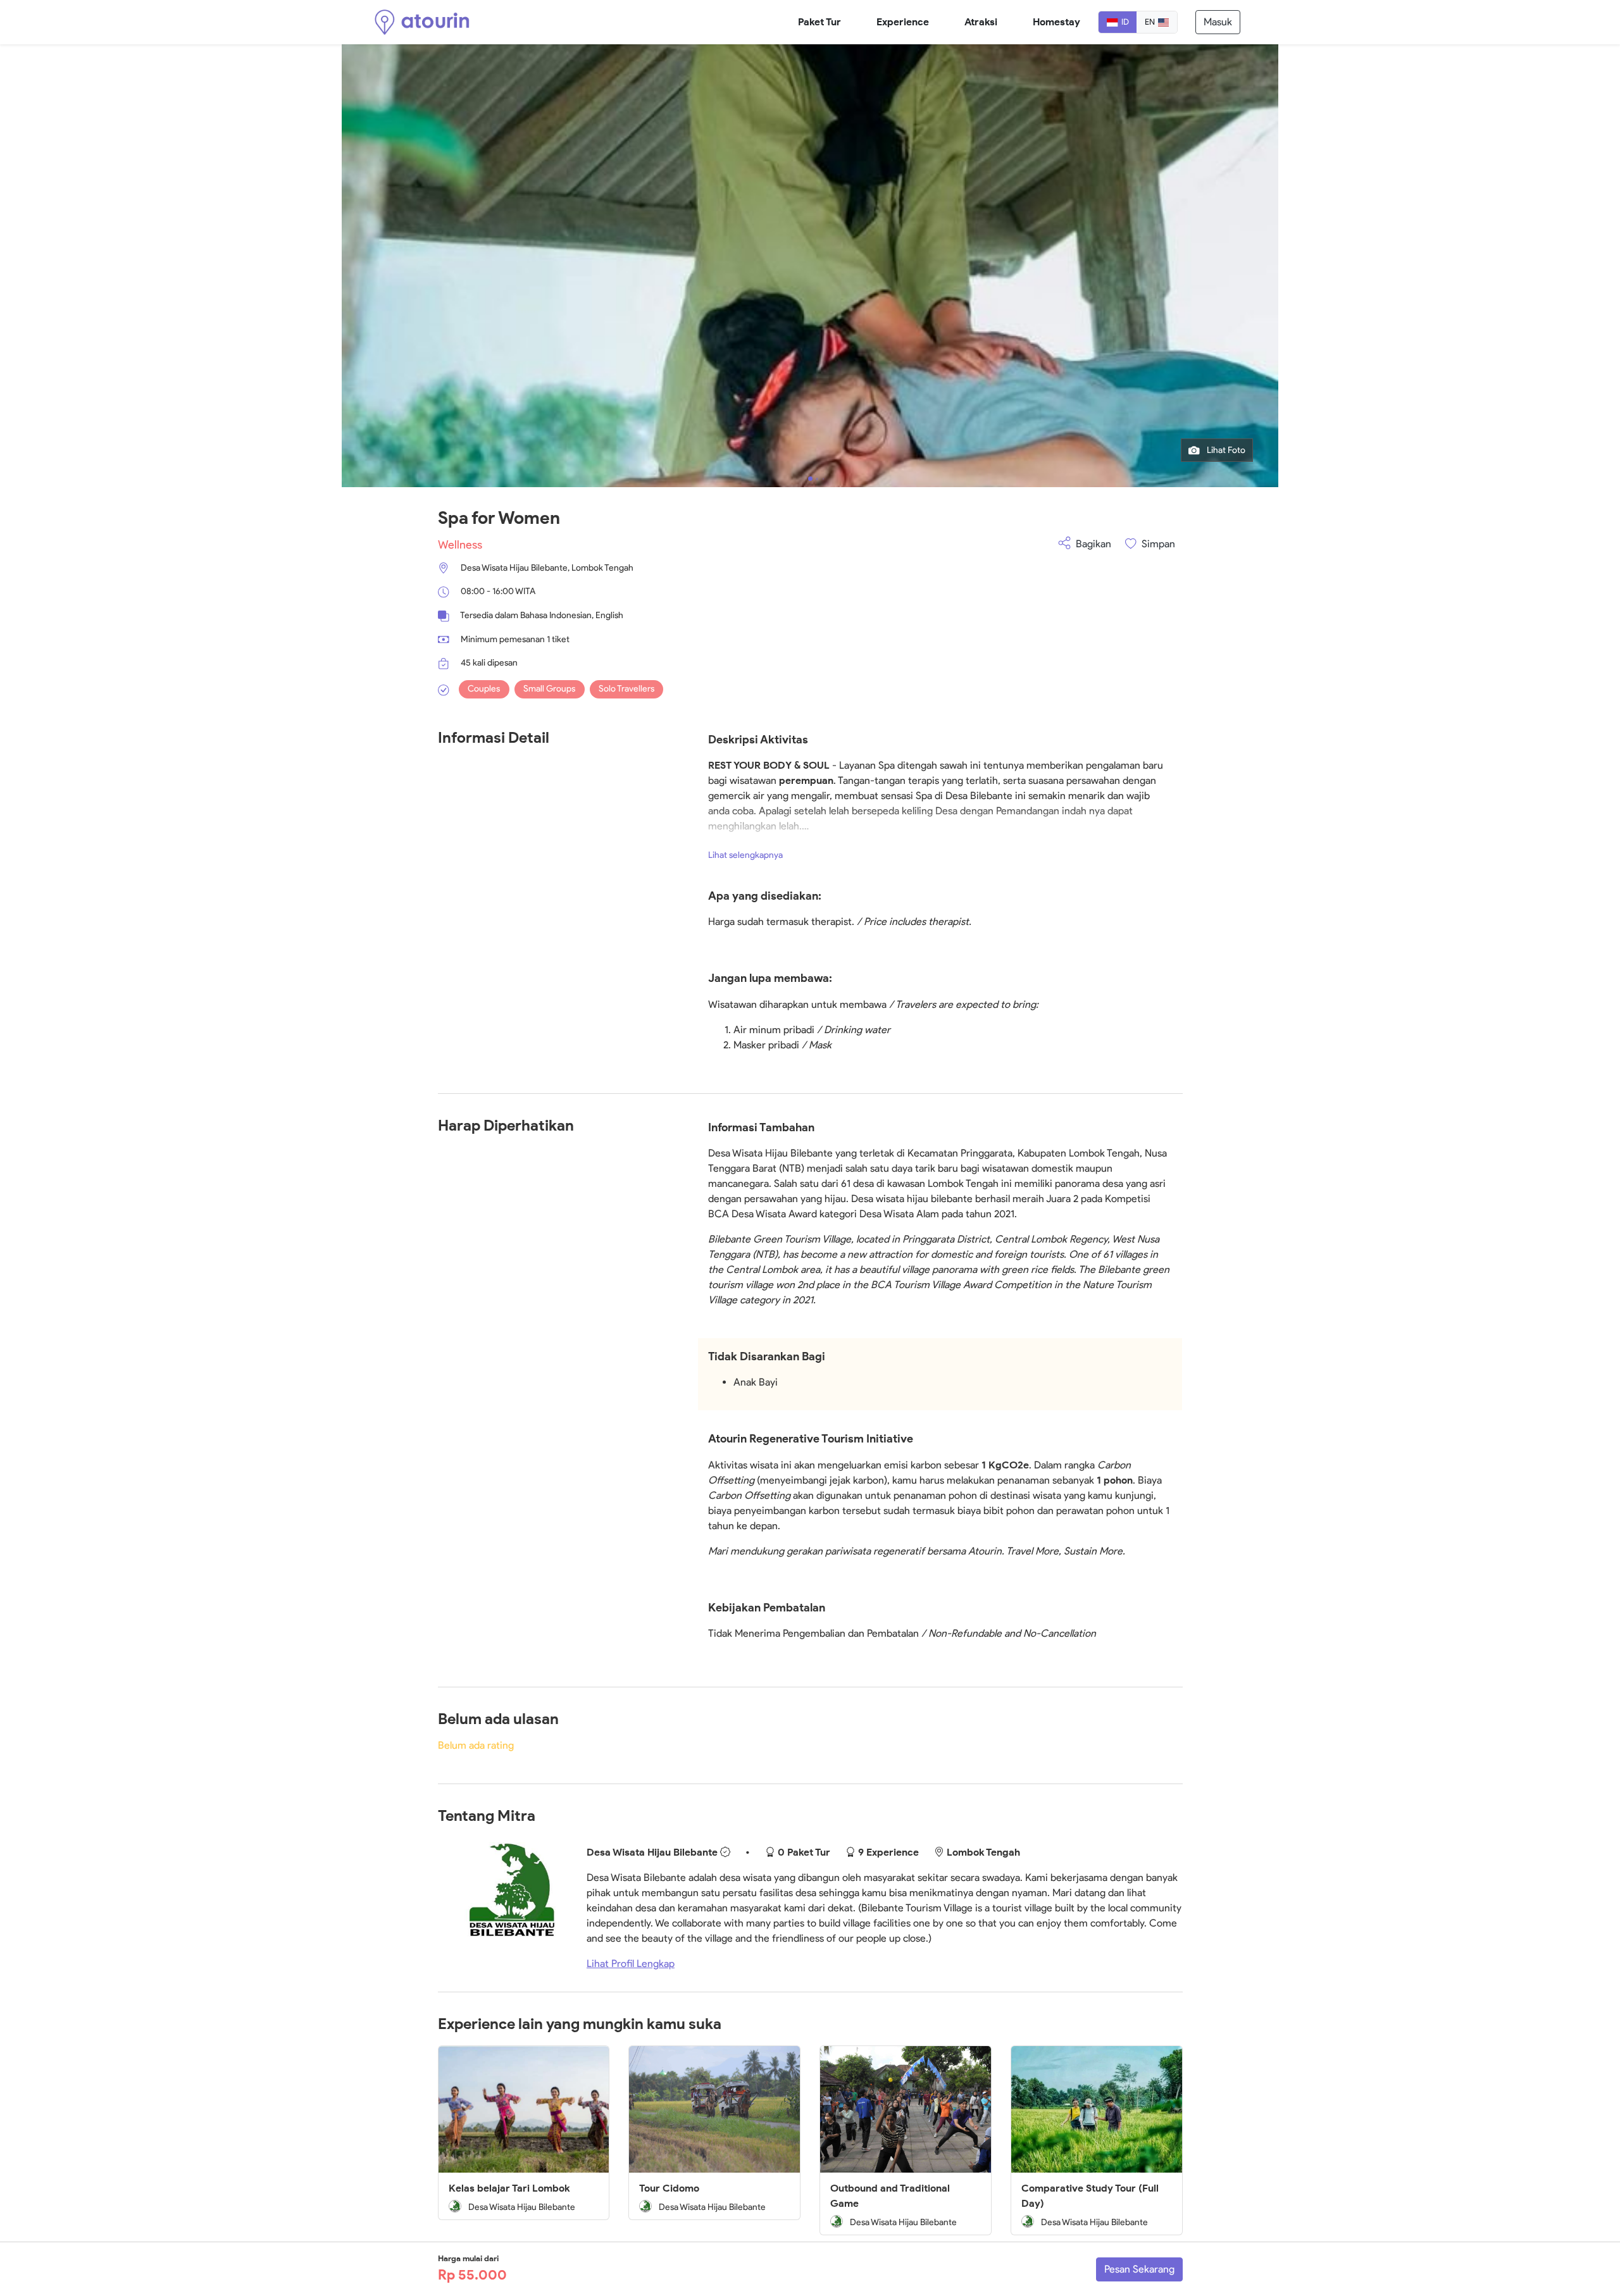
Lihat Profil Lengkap (631, 1964)
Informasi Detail (160, 60)
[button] (810, 479)
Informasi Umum (80, 60)
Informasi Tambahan (246, 60)
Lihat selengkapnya (745, 855)
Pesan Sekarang (1139, 2269)
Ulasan (313, 60)
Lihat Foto (1225, 450)
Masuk (1218, 22)
